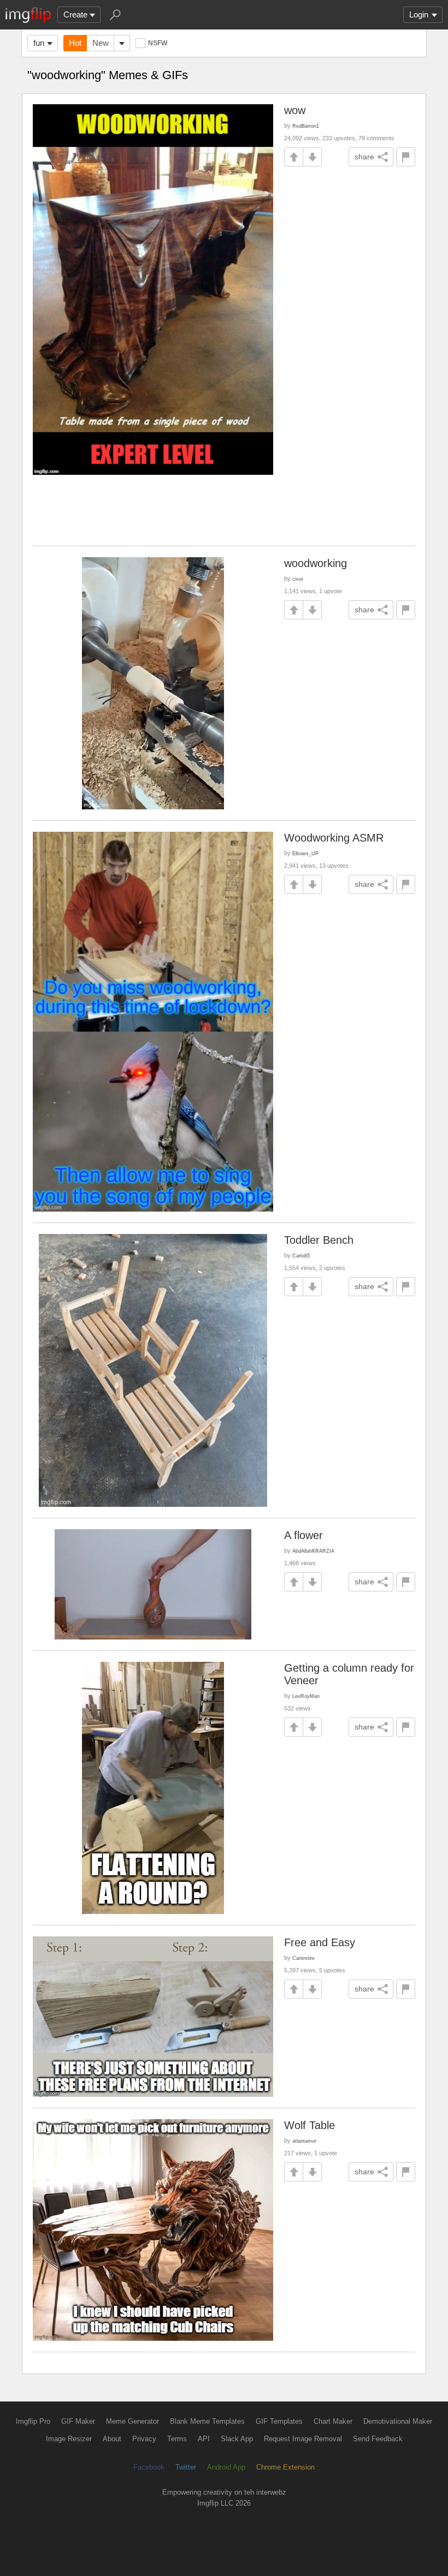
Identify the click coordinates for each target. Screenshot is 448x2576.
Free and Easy (320, 1942)
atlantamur (304, 2141)
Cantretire (303, 1958)
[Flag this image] (406, 157)
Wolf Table (310, 2125)
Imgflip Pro (33, 2421)
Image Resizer (69, 2439)
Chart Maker (333, 2421)
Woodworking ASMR (334, 838)
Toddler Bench (319, 1240)
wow (295, 110)
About (112, 2439)
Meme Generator (132, 2421)
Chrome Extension (285, 2467)
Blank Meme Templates (207, 2421)
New (101, 43)
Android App (226, 2467)
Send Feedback (378, 2439)
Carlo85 (301, 1256)
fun (39, 43)
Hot (75, 43)
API (204, 2439)
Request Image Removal (303, 2439)
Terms (177, 2439)
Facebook (149, 2467)
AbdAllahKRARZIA (313, 1551)
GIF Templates (279, 2421)
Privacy (144, 2439)
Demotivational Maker (398, 2421)
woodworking (316, 563)
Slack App (237, 2439)
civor (298, 579)
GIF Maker (78, 2421)
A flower (303, 1535)
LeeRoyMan (306, 1696)
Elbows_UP (305, 853)
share (364, 157)
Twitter (186, 2467)
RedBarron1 (306, 126)
